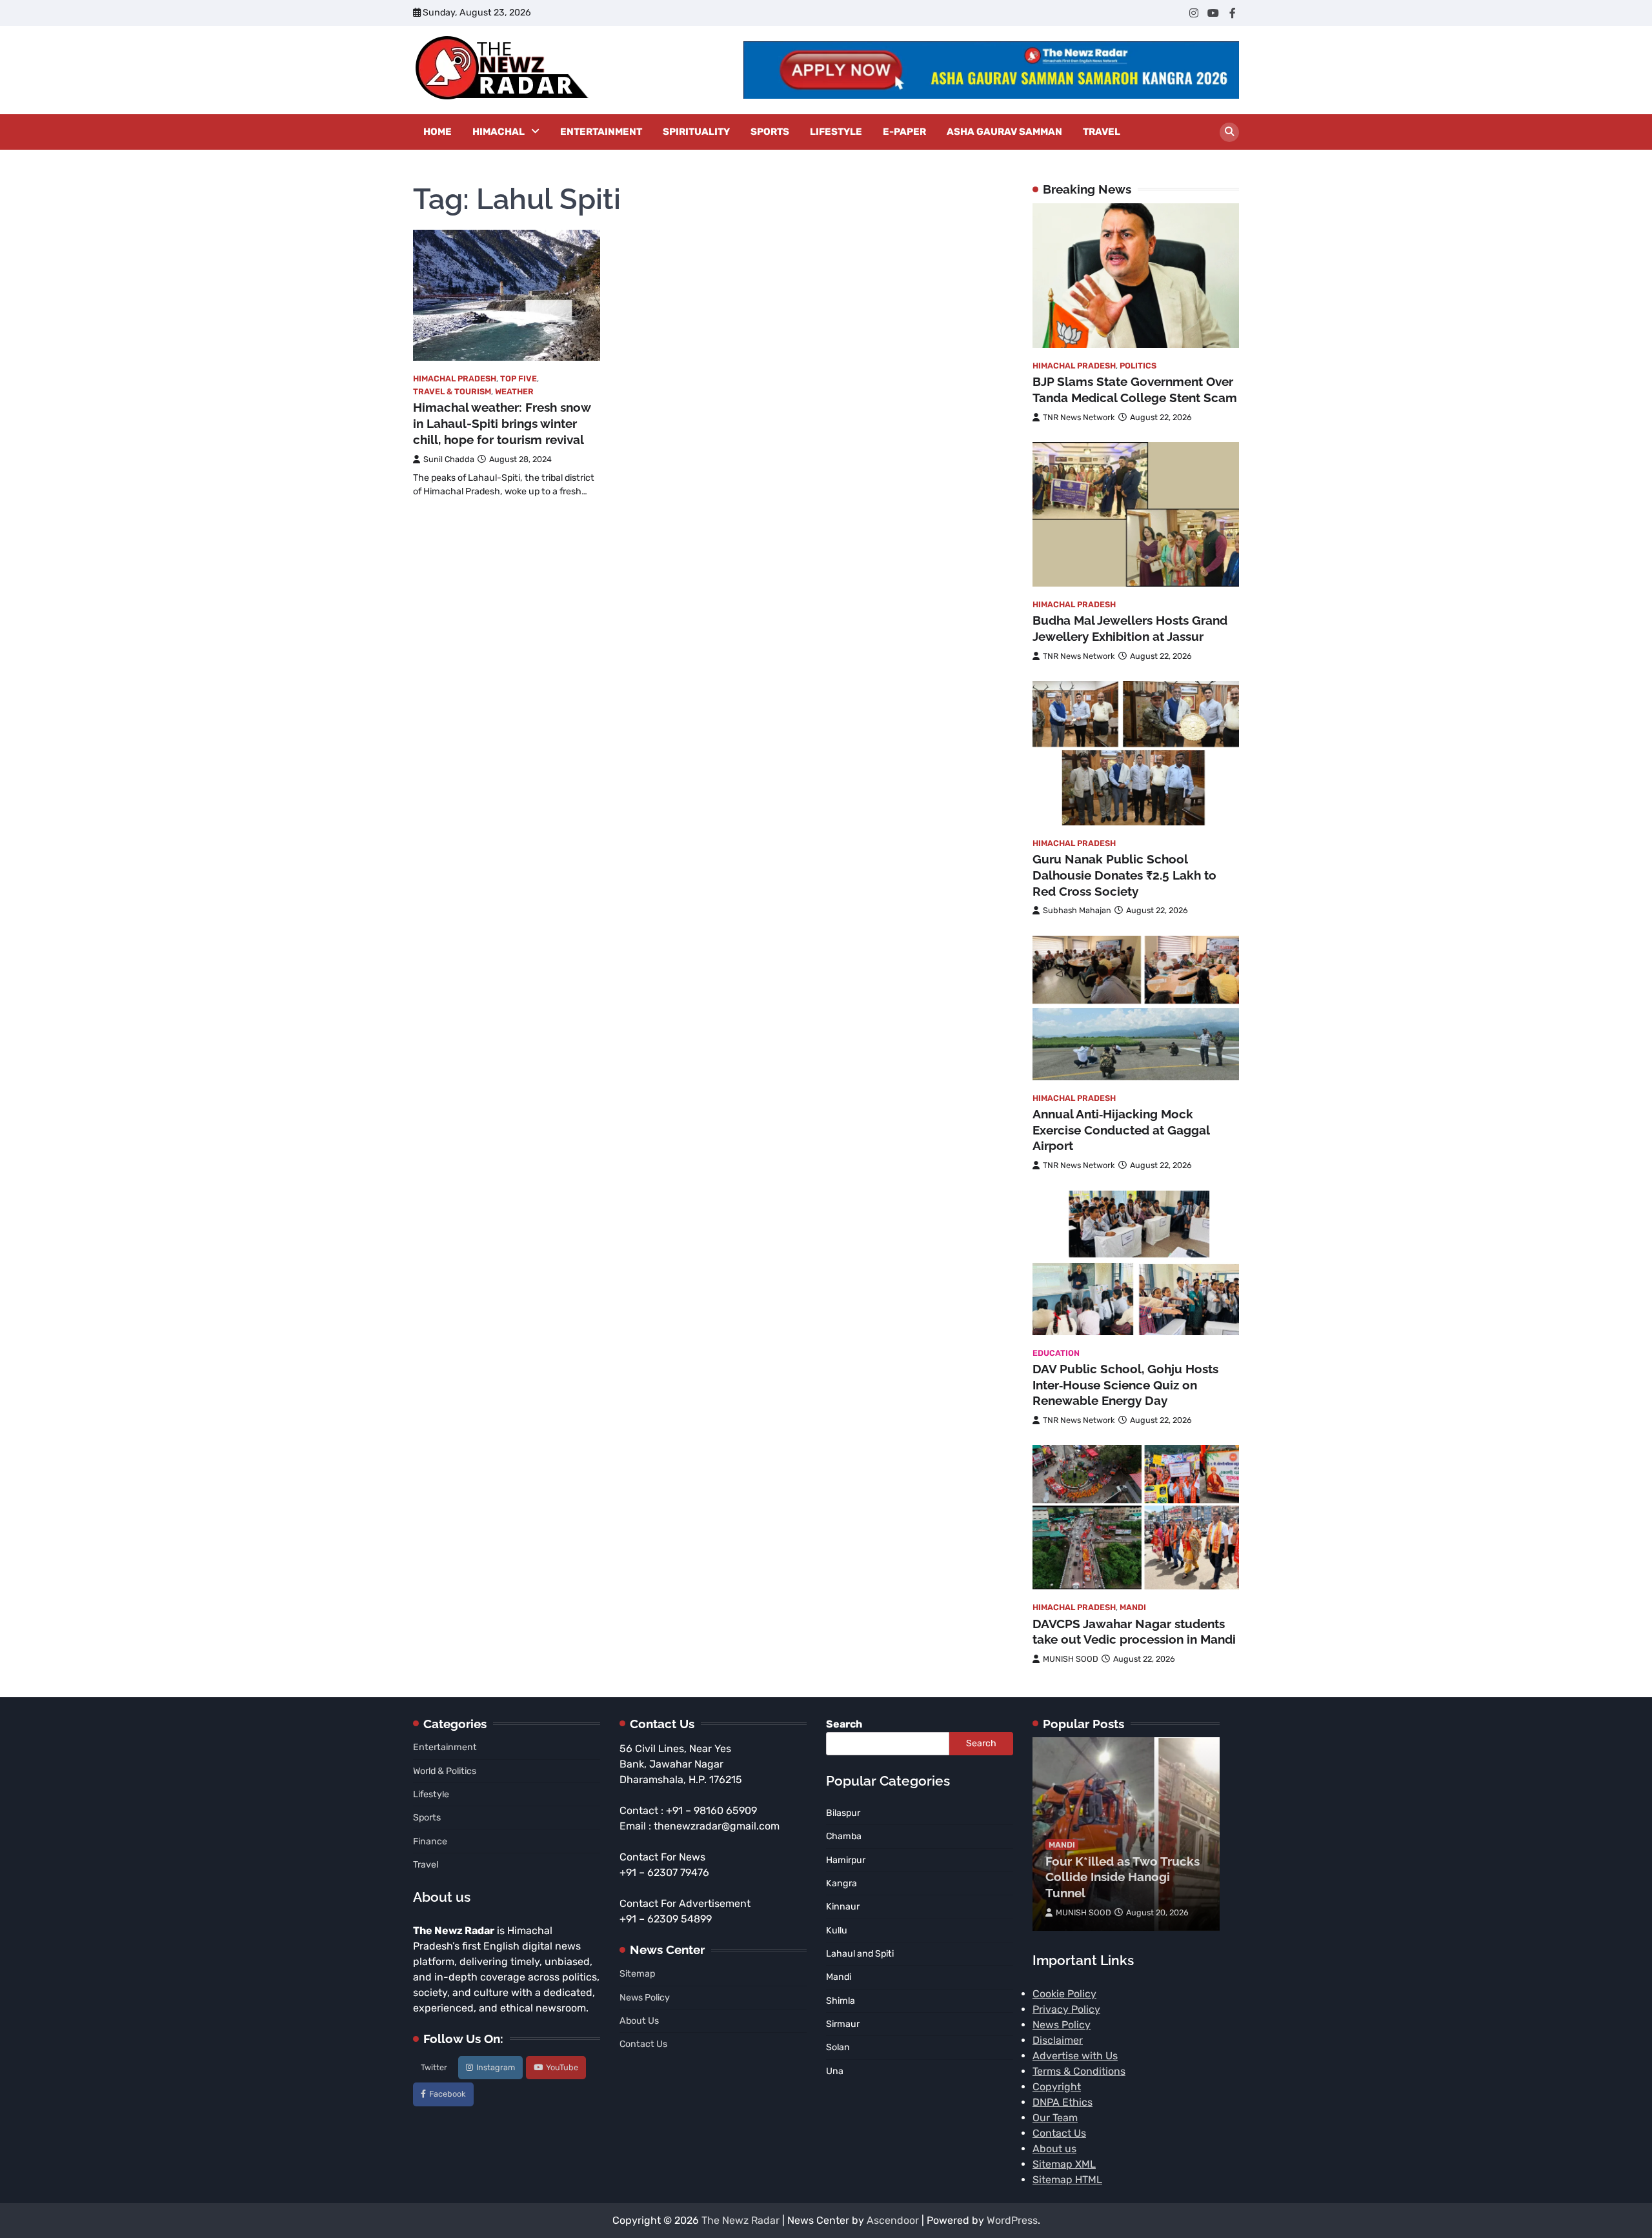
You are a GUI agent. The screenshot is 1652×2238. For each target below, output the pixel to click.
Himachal (499, 132)
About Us (639, 2021)
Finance (430, 1841)
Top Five (519, 378)
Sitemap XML (1064, 2164)
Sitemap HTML (1067, 2180)
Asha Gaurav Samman (1004, 132)
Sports (770, 132)
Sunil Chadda (449, 459)
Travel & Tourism (452, 391)
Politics (1138, 366)
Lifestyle (836, 132)
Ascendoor (893, 2220)
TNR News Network (1079, 417)
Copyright (1057, 2087)
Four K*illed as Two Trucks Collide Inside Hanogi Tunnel (1123, 1877)
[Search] (1229, 132)
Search (844, 1724)
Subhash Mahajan (1077, 910)
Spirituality (696, 132)
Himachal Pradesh (455, 378)
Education (1056, 1353)
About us (1054, 2149)
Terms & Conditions (1079, 2071)
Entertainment (601, 132)
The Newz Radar (740, 2220)
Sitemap (637, 1974)
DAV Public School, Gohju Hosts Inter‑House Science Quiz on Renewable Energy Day (1125, 1385)
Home (438, 132)
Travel (1102, 132)
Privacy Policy (1066, 2009)
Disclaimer (1058, 2040)
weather (514, 391)
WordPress (1012, 2220)
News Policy (645, 1998)
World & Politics (445, 1771)
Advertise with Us (1075, 2056)
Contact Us (643, 2044)
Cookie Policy (1064, 1994)
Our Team (1055, 2118)
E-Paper (904, 132)
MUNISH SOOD (1071, 1659)
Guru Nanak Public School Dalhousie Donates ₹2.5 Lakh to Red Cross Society (1124, 875)
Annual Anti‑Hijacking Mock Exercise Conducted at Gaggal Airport (1121, 1130)
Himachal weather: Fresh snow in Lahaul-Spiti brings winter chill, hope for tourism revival (502, 423)
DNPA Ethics (1063, 2102)
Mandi (1133, 1607)
